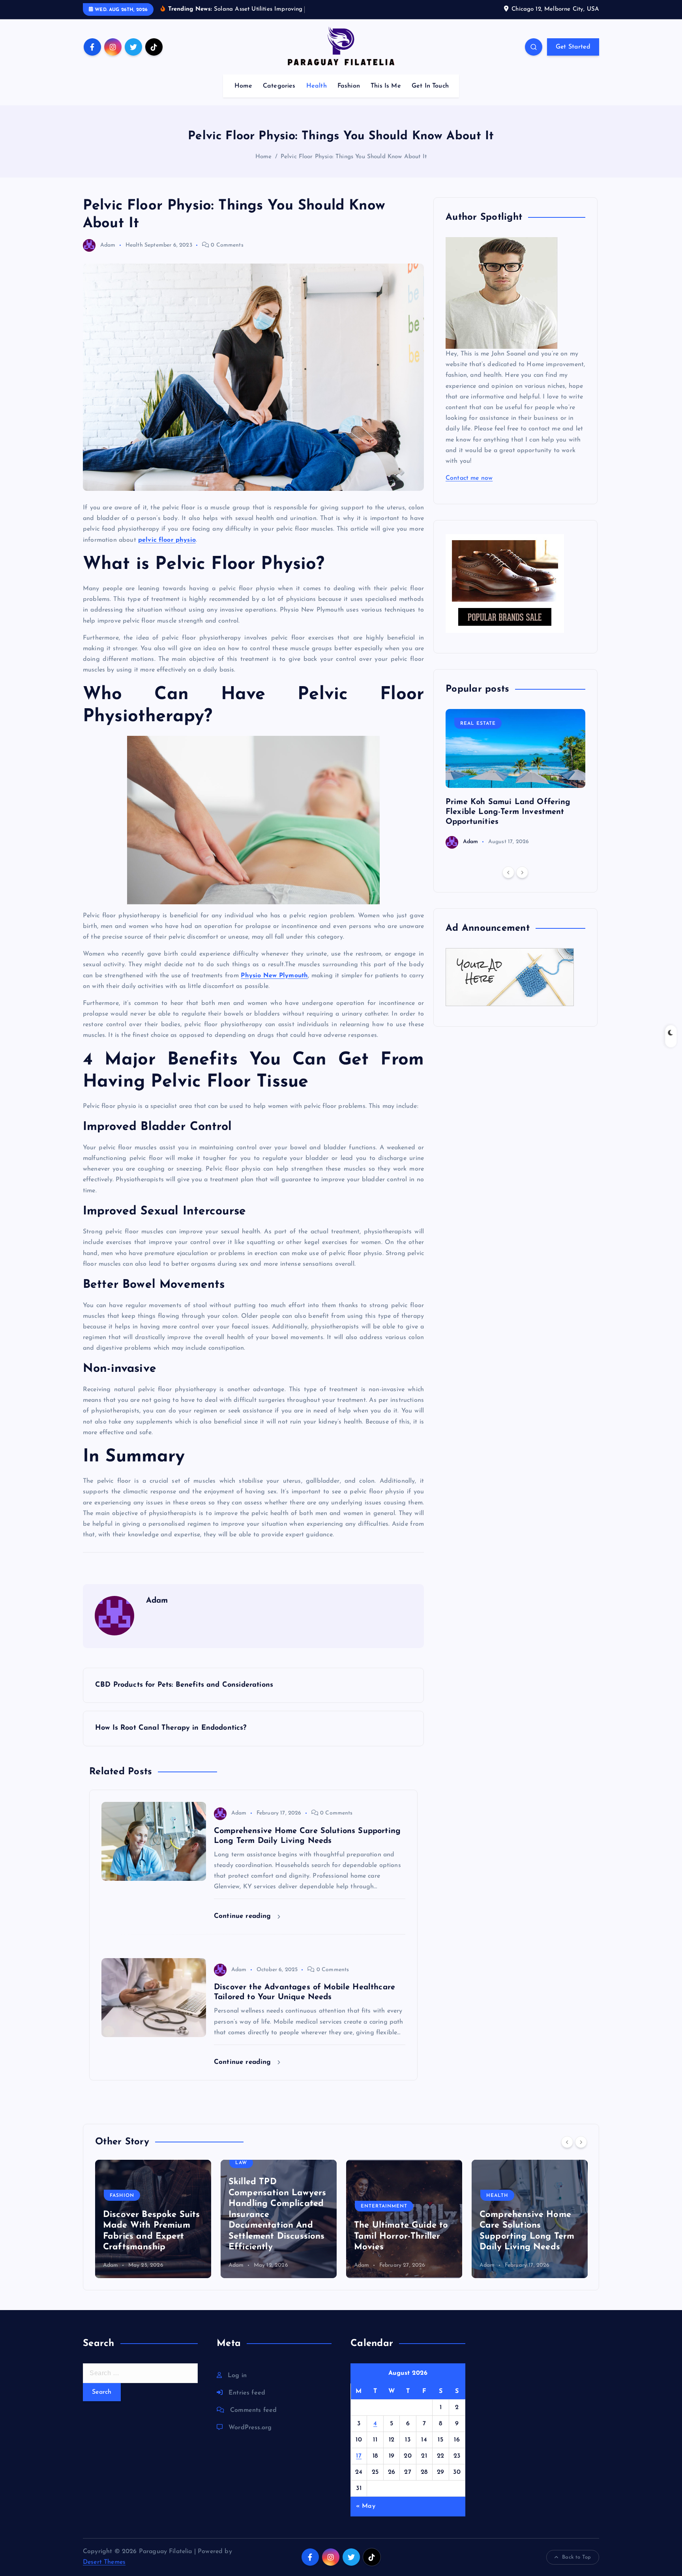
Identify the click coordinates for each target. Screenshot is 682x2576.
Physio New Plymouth (274, 976)
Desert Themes (104, 2562)
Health (317, 86)
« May (366, 2506)
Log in (237, 2376)
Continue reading (244, 1916)
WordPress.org (250, 2428)
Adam (108, 245)
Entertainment (384, 2206)
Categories (279, 86)
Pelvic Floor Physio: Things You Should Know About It (354, 157)
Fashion (349, 86)
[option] (515, 779)
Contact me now (469, 478)
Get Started (573, 47)
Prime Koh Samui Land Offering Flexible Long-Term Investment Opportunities (508, 812)
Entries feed (247, 2393)
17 (359, 2456)
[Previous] (508, 872)
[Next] (522, 872)
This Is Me (386, 86)
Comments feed (253, 2410)
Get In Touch (430, 86)
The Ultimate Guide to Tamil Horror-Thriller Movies (401, 2236)
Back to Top (576, 2557)
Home (243, 86)
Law (241, 2163)
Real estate (478, 724)
